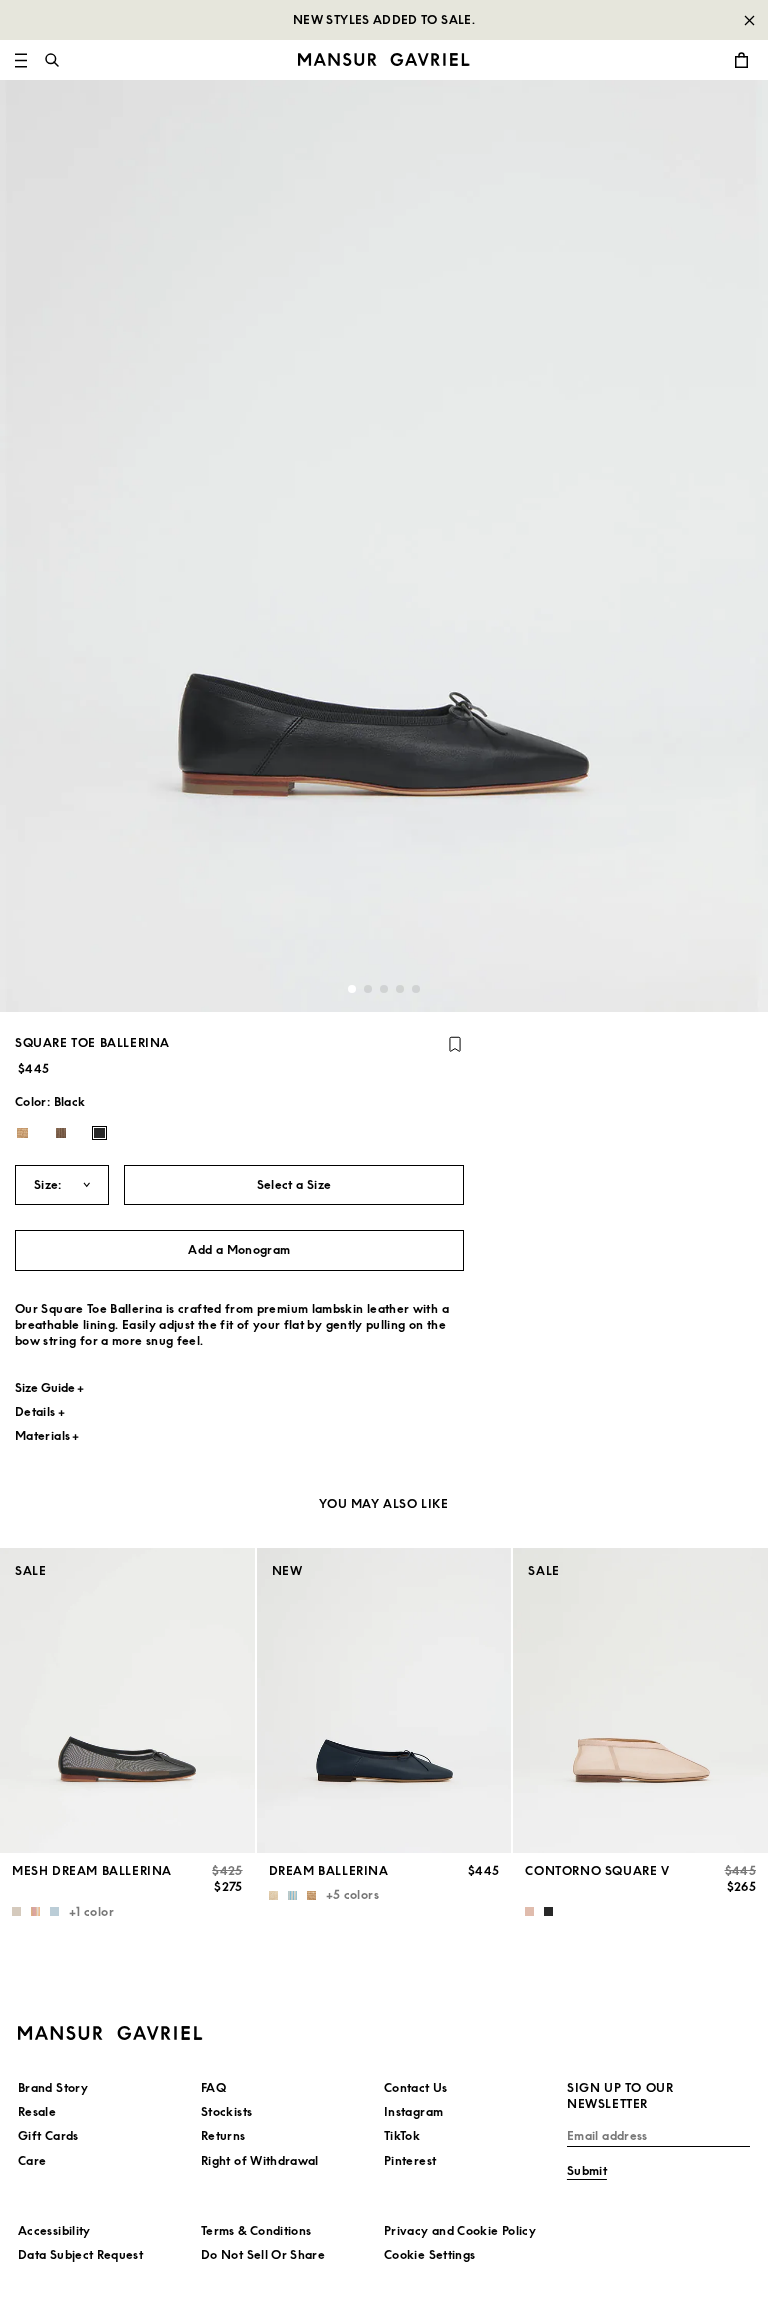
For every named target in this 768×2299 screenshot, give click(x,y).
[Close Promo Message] (749, 20)
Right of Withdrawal (260, 2160)
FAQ (213, 2087)
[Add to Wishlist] (455, 1044)
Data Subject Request (80, 2254)
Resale (37, 2111)
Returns (223, 2135)
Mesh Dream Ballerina (92, 1870)
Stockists (226, 2111)
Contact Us (416, 2087)
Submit (587, 2170)
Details (35, 1411)
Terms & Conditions (256, 2230)
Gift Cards (48, 2135)
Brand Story (53, 2087)
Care (32, 2160)
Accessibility (54, 2230)
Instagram (413, 2111)
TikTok (402, 2135)
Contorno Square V (597, 1870)
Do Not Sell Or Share (263, 2254)
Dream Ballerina (329, 1870)
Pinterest (410, 2160)
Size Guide (45, 1387)
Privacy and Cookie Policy (460, 2230)
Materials (42, 1435)
